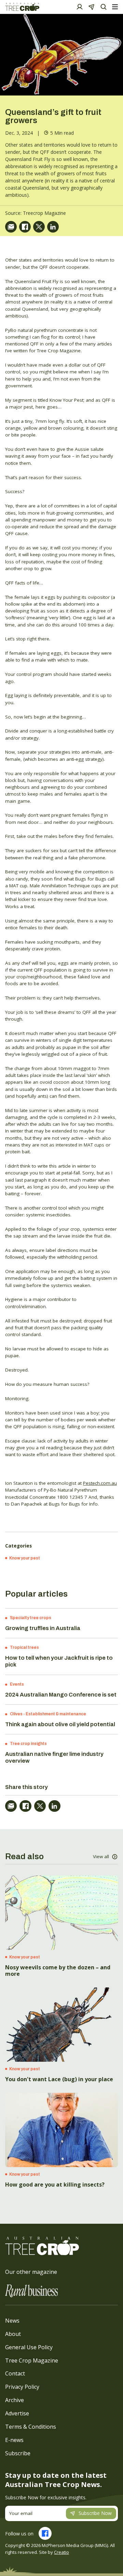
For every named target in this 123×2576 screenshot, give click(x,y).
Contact (15, 2373)
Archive (15, 2400)
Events (17, 1684)
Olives (16, 1714)
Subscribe (18, 2453)
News (12, 2321)
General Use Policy (29, 2347)
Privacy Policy (22, 2387)
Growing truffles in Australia (43, 1628)
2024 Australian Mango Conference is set (61, 1695)
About (13, 2334)
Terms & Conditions (31, 2427)
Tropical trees (24, 1647)
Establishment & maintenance (56, 1714)
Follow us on (19, 2534)
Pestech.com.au (100, 1483)
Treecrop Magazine (44, 213)
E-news (14, 2440)
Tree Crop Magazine (32, 2360)
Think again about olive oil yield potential (60, 1724)
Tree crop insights (28, 1744)
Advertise (17, 2413)
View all (101, 1856)
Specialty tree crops (31, 1618)
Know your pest (25, 1558)
